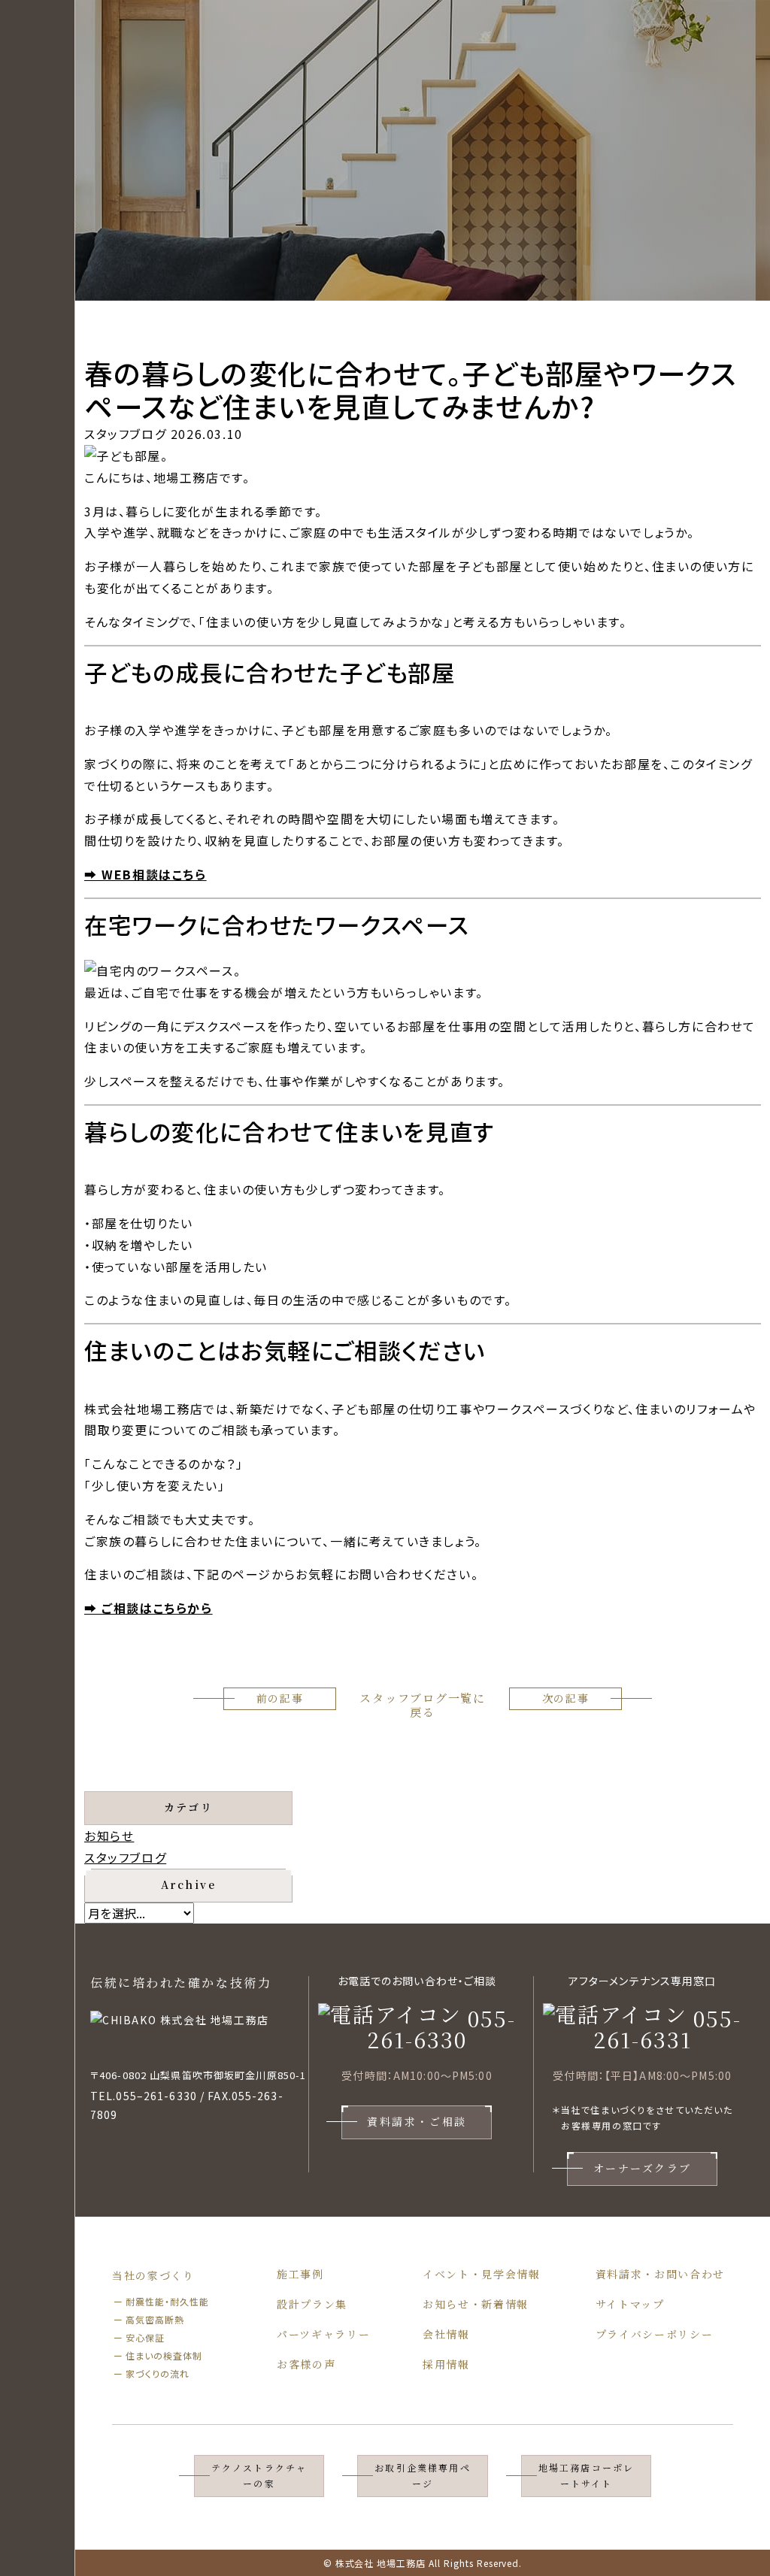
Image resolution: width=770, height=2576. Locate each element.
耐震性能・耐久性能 (167, 2301)
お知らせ (109, 1836)
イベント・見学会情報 (482, 2274)
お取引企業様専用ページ (422, 2475)
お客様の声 (306, 2364)
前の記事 (280, 1698)
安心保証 (145, 2337)
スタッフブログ (125, 1857)
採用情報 (446, 2364)
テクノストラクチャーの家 (259, 2475)
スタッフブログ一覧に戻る (423, 1705)
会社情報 (446, 2334)
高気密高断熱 (155, 2319)
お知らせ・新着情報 (476, 2304)
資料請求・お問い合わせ (660, 2274)
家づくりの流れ (158, 2373)
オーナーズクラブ (643, 2168)
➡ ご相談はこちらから (149, 1608)
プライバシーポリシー (655, 2334)
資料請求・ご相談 (417, 2121)
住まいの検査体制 (164, 2355)
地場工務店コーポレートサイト (586, 2475)
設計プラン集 (312, 2304)
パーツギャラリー (323, 2334)
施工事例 (300, 2274)
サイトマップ (630, 2304)
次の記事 (566, 1698)
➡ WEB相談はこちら (146, 874)
